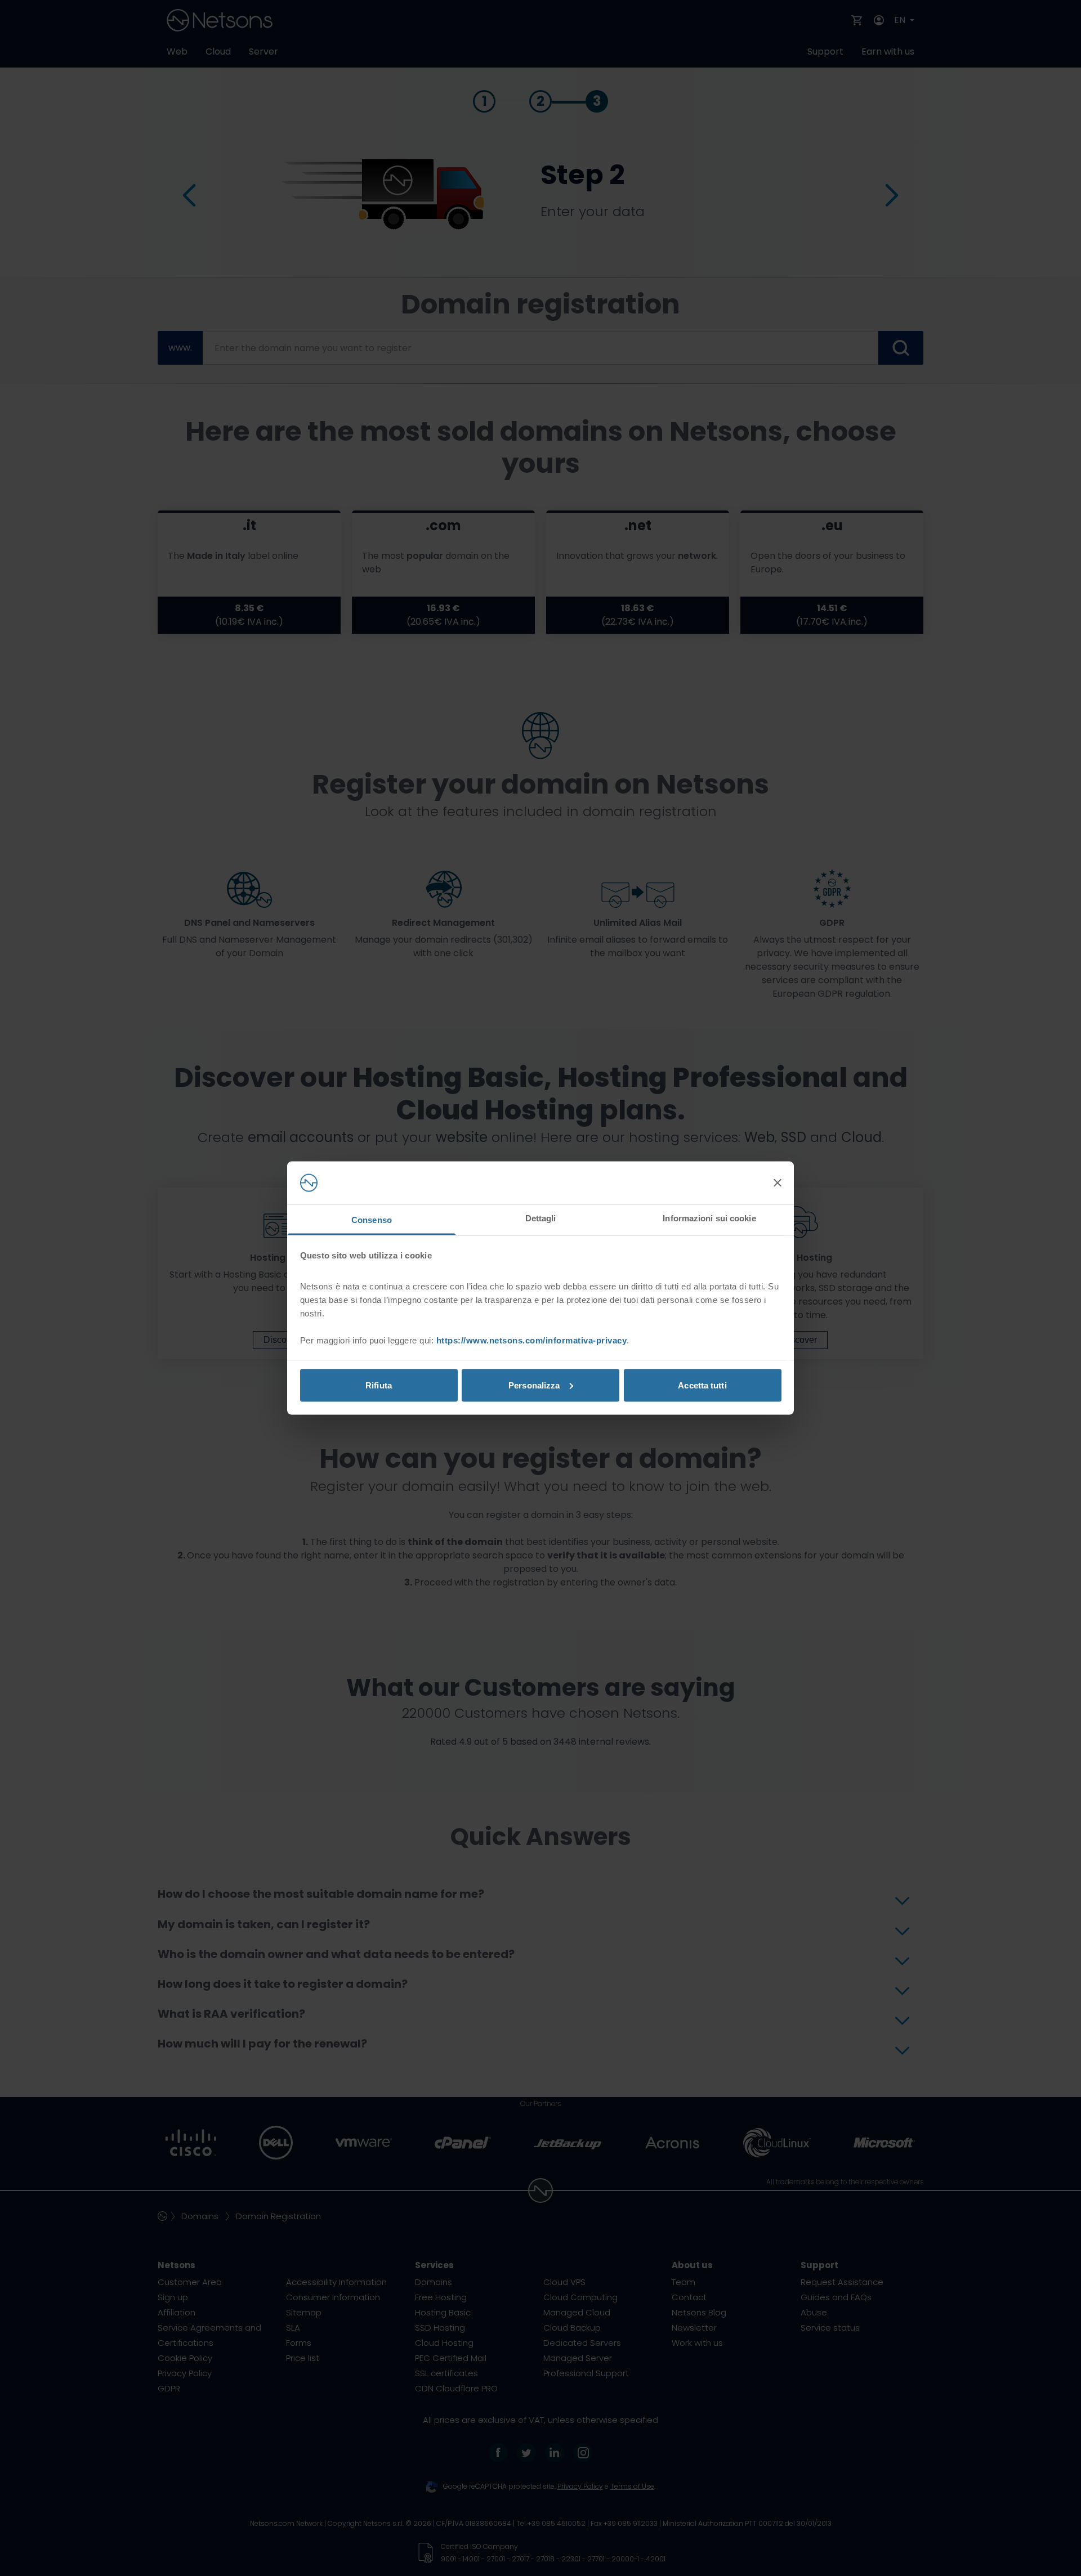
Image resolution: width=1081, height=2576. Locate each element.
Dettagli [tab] (541, 1218)
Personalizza (534, 1385)
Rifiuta (379, 1385)
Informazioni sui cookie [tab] (709, 1218)
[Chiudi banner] (778, 1183)
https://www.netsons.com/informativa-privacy (532, 1340)
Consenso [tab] (372, 1220)
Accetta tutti (702, 1385)
